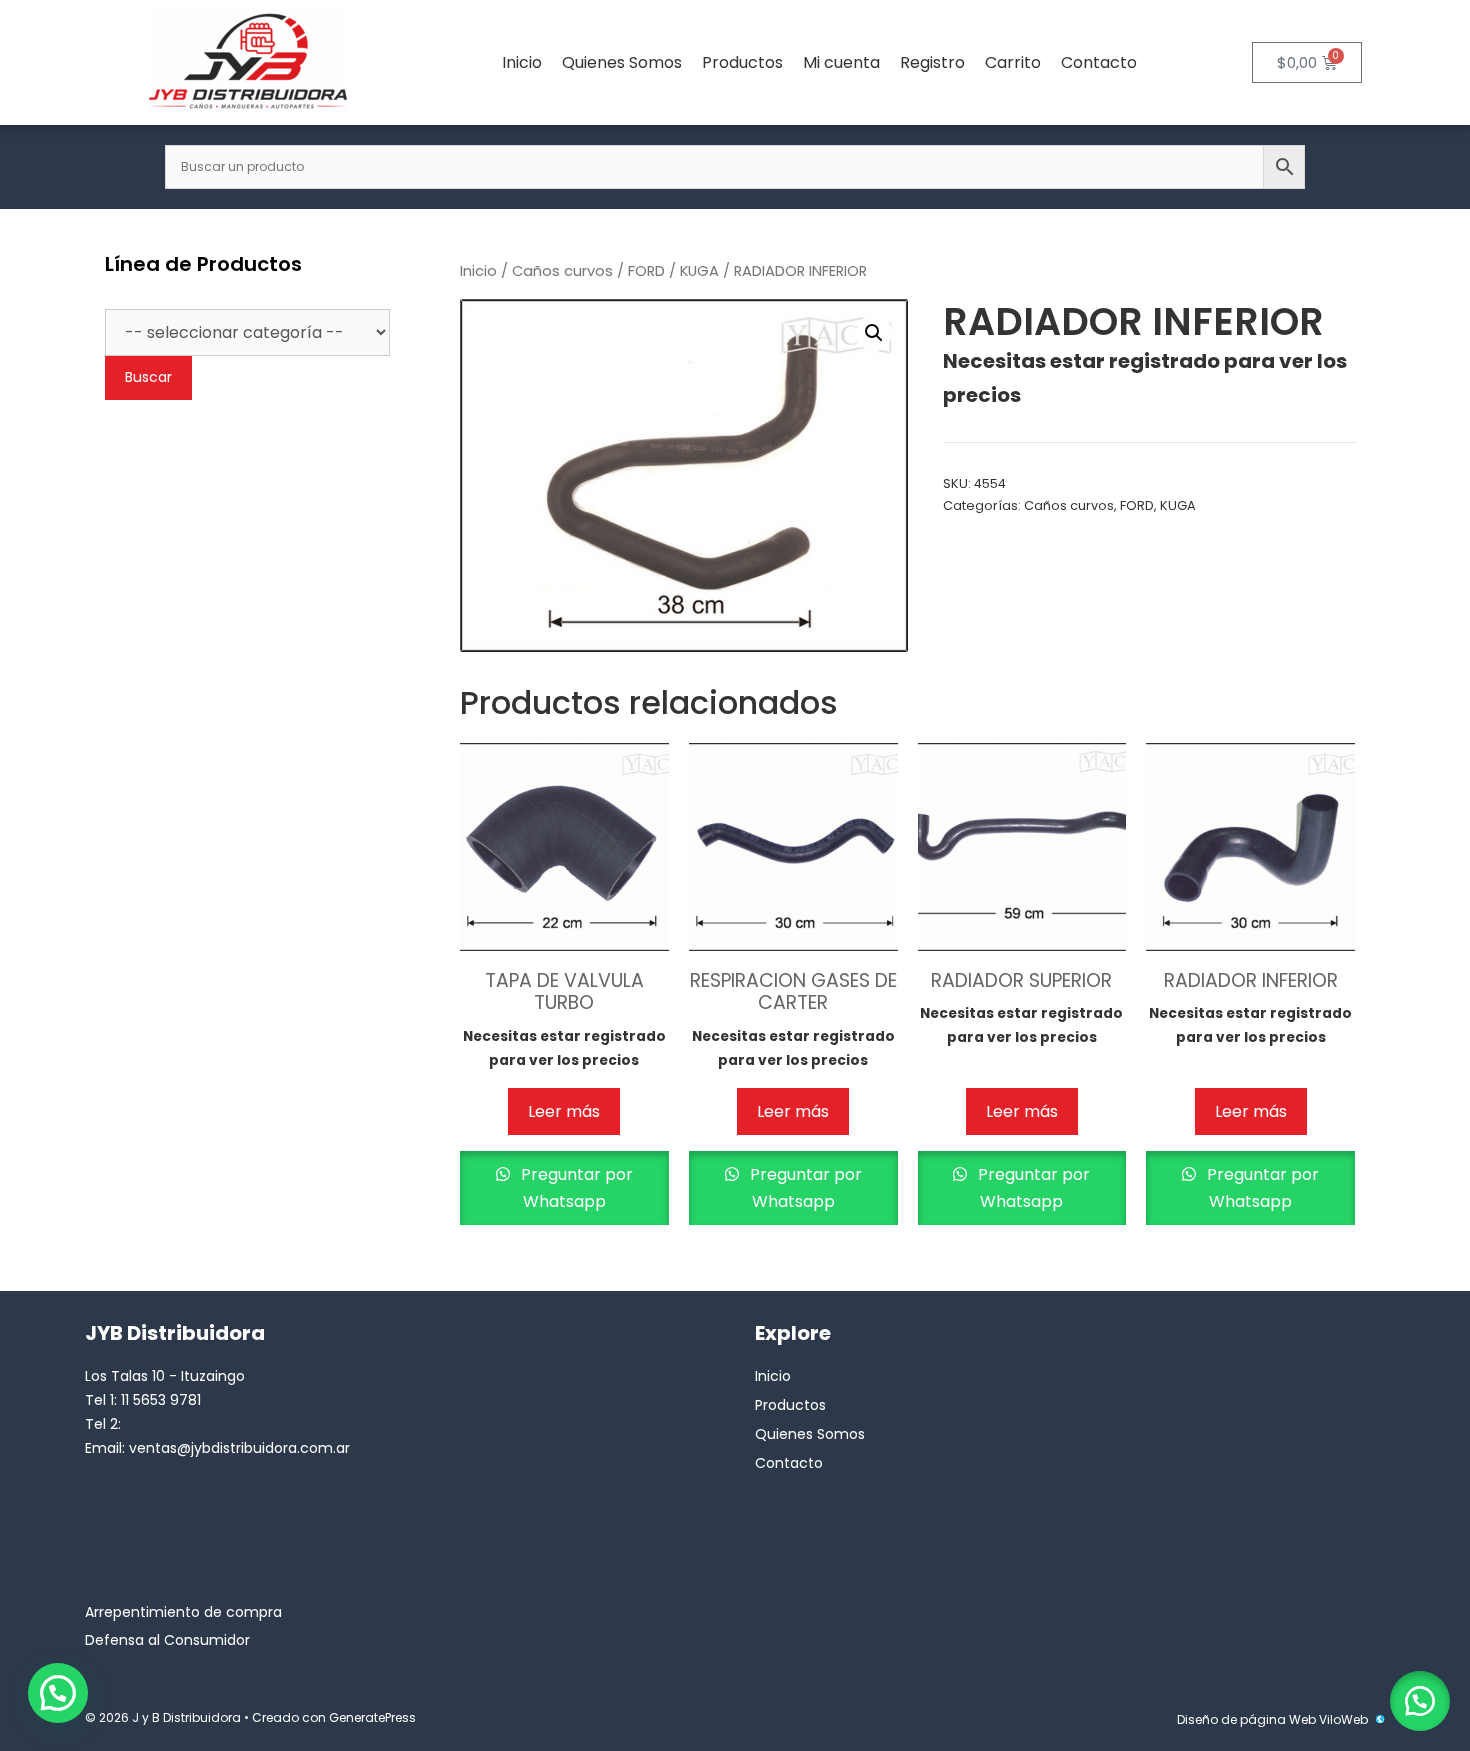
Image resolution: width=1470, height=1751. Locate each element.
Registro (932, 62)
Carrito (1013, 62)
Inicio (522, 62)
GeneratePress (372, 1717)
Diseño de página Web (1246, 1719)
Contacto (1099, 62)
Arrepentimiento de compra (183, 1612)
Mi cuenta (841, 62)
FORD (646, 271)
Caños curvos (562, 271)
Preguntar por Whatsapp (575, 1188)
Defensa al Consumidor (167, 1640)
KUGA (699, 271)
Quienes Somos (622, 62)
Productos (742, 62)
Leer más (564, 1111)
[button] (874, 333)
